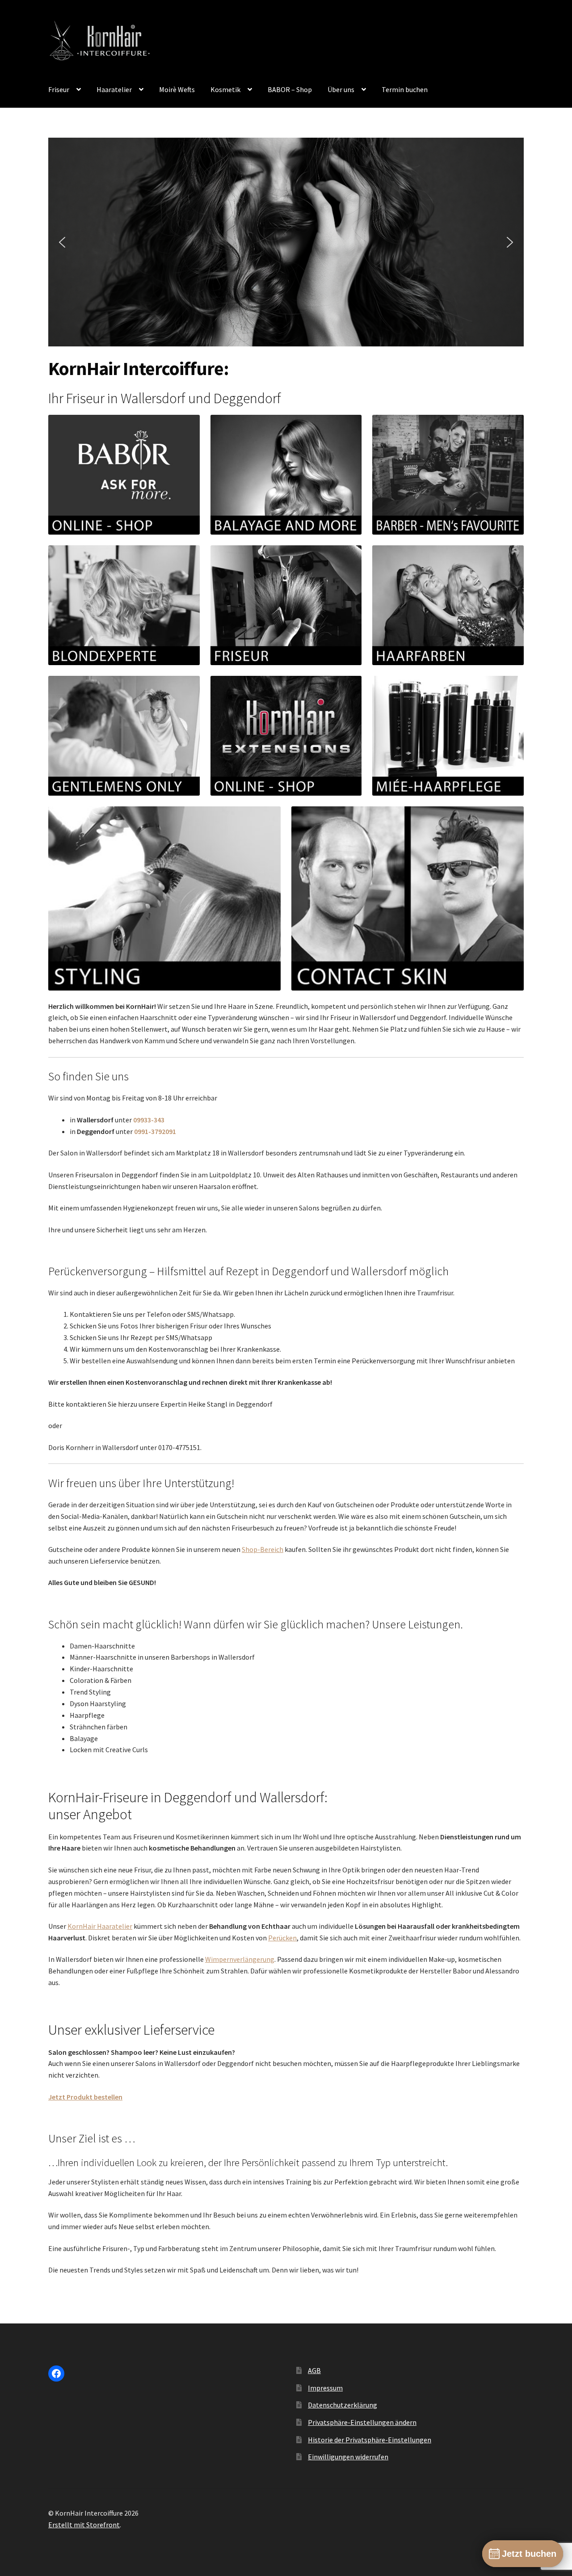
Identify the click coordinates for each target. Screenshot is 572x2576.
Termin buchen (405, 89)
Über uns (341, 89)
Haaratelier (114, 89)
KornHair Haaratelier (100, 1926)
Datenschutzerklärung (343, 2405)
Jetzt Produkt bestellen (85, 2097)
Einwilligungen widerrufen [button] (348, 2457)
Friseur (59, 89)
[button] (62, 242)
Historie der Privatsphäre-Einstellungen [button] (370, 2440)
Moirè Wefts (177, 89)
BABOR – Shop (290, 89)
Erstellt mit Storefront (84, 2525)
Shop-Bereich (263, 1549)
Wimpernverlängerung (240, 1959)
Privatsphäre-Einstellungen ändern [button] (362, 2422)
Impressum (325, 2388)
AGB (314, 2370)
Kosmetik (225, 89)
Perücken (282, 1938)
